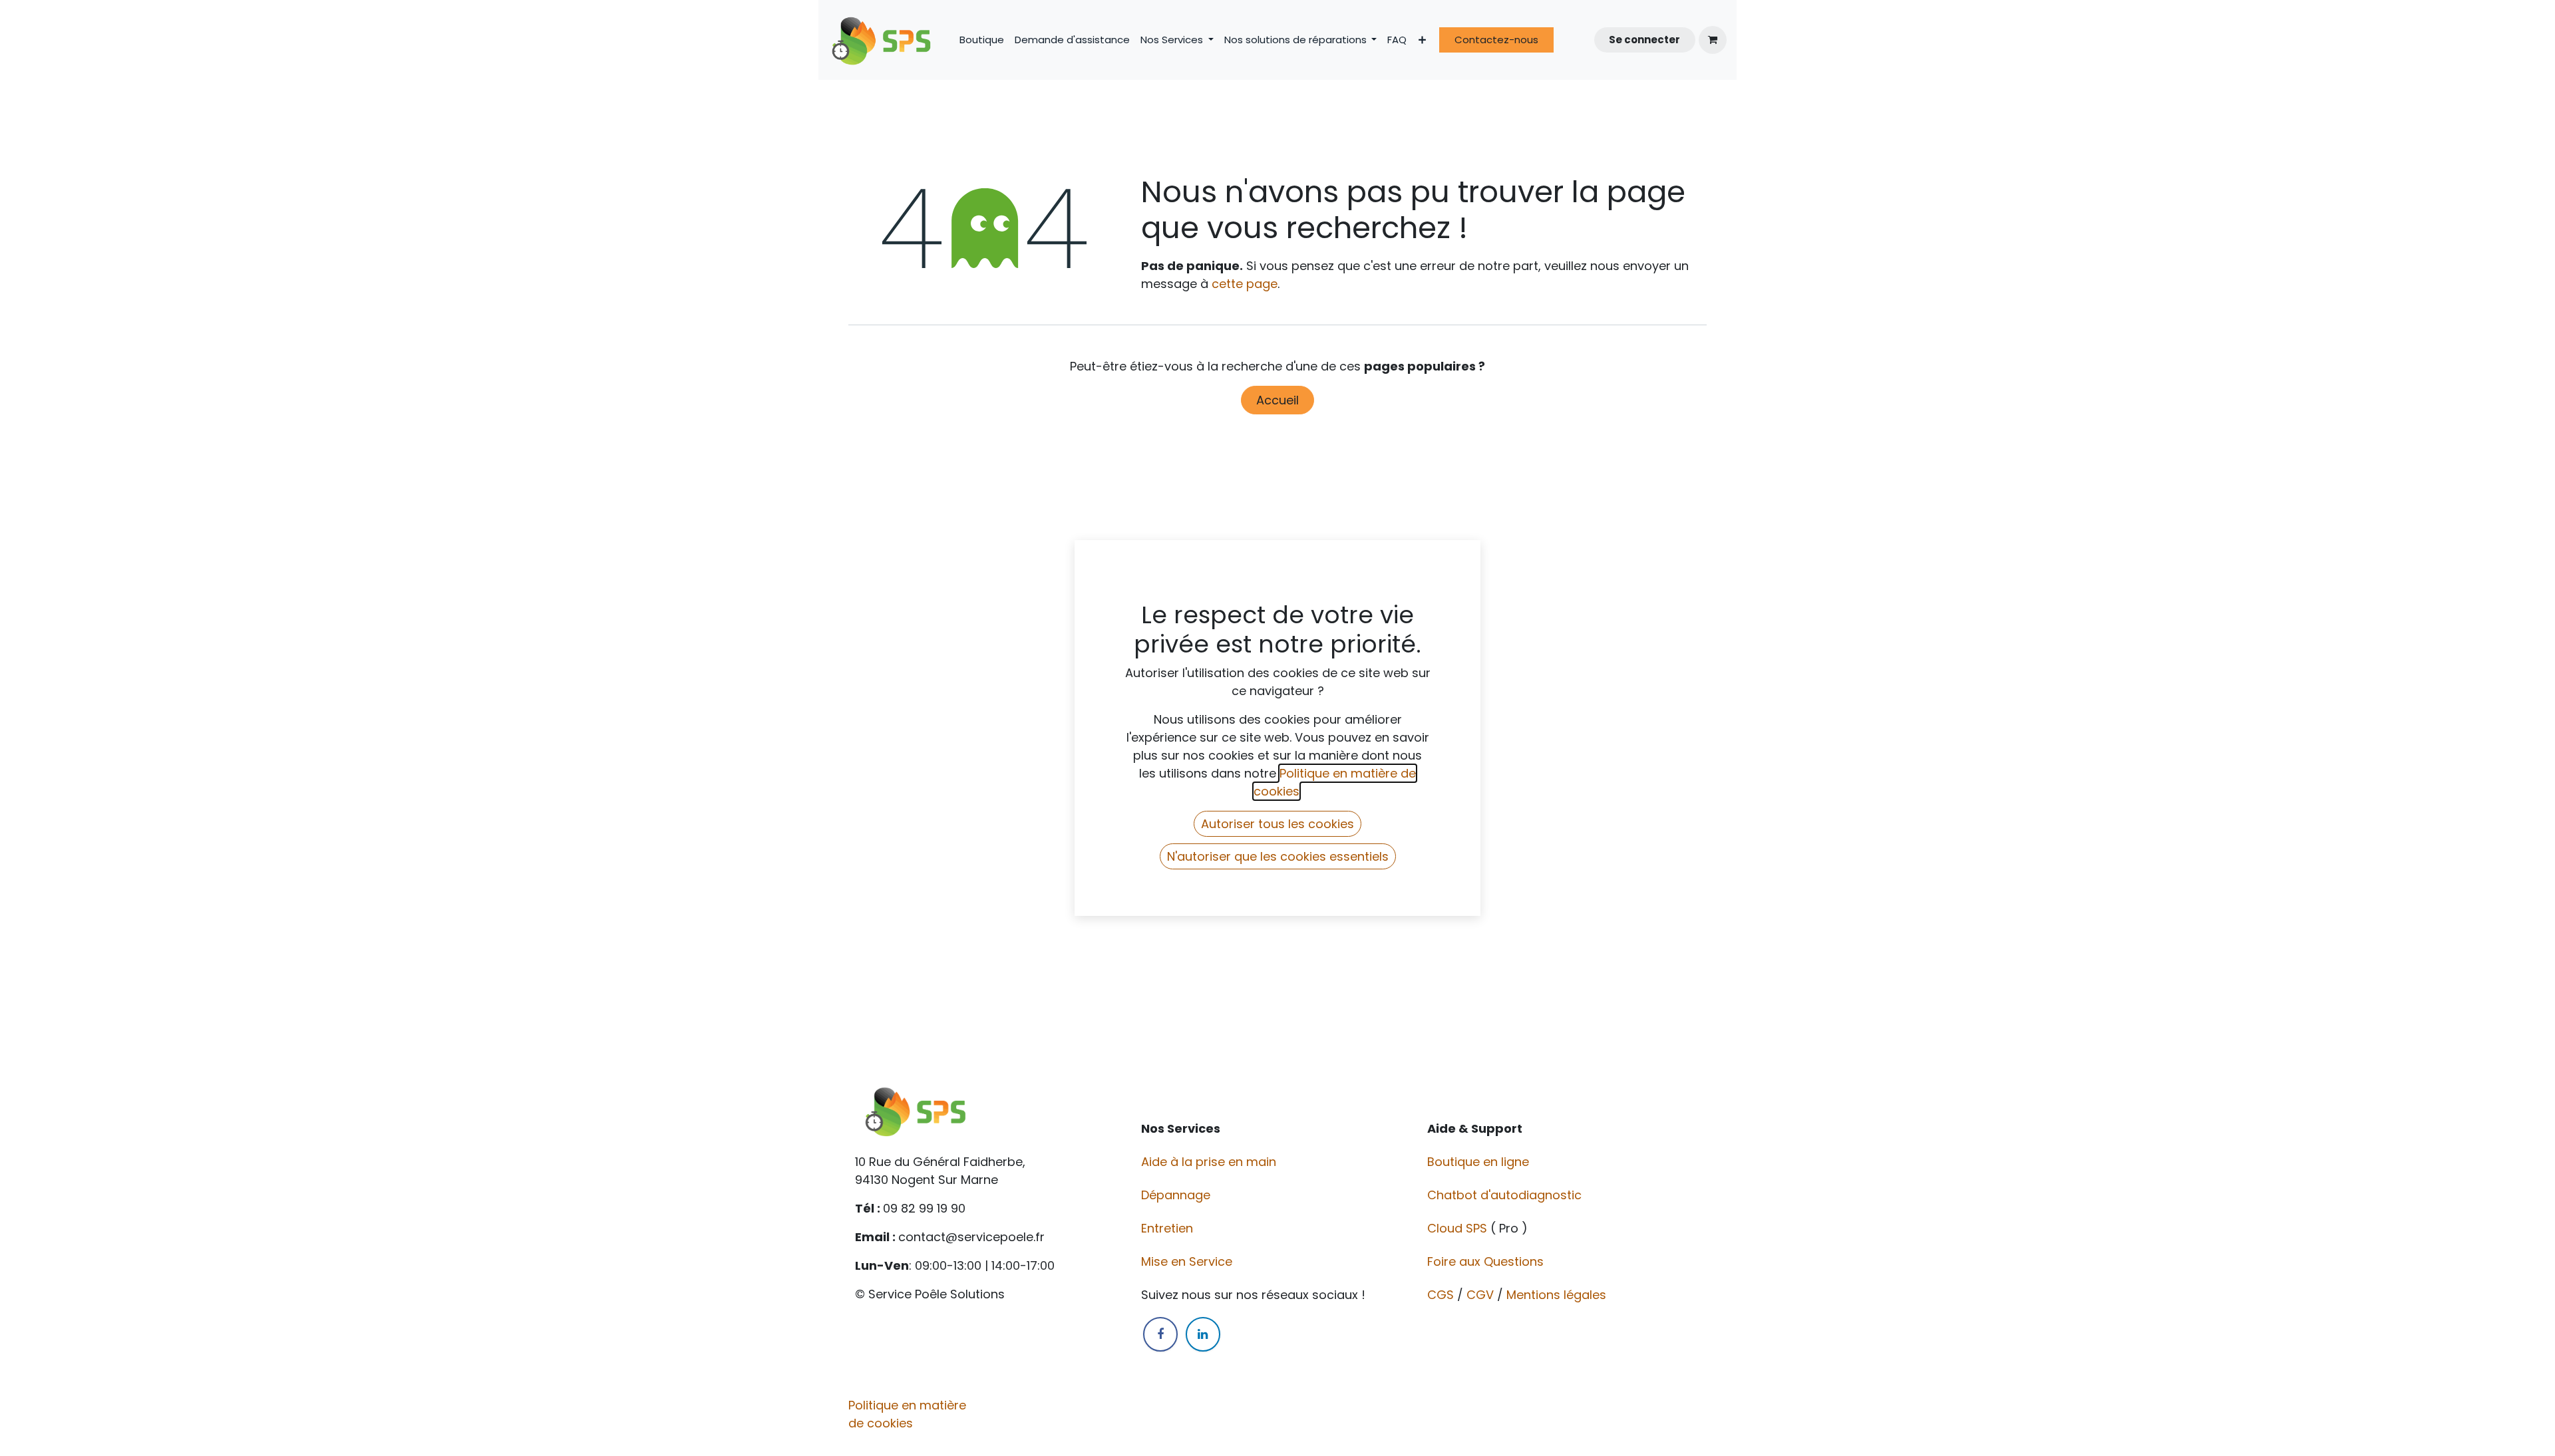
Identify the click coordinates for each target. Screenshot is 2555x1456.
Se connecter (1644, 40)
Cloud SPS (1459, 1228)
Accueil (1277, 400)
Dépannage (1177, 1195)
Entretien (1167, 1228)
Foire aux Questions (1487, 1261)
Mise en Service (1188, 1261)
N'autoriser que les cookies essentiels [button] (1278, 856)
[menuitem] (982, 40)
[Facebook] (1160, 1334)
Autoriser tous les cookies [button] (1277, 824)
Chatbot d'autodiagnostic (1506, 1195)
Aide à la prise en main (1209, 1162)
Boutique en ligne (1480, 1162)
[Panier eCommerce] (1713, 40)
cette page (1245, 284)
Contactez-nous (1496, 40)
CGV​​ (1480, 1295)
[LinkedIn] (1203, 1334)
